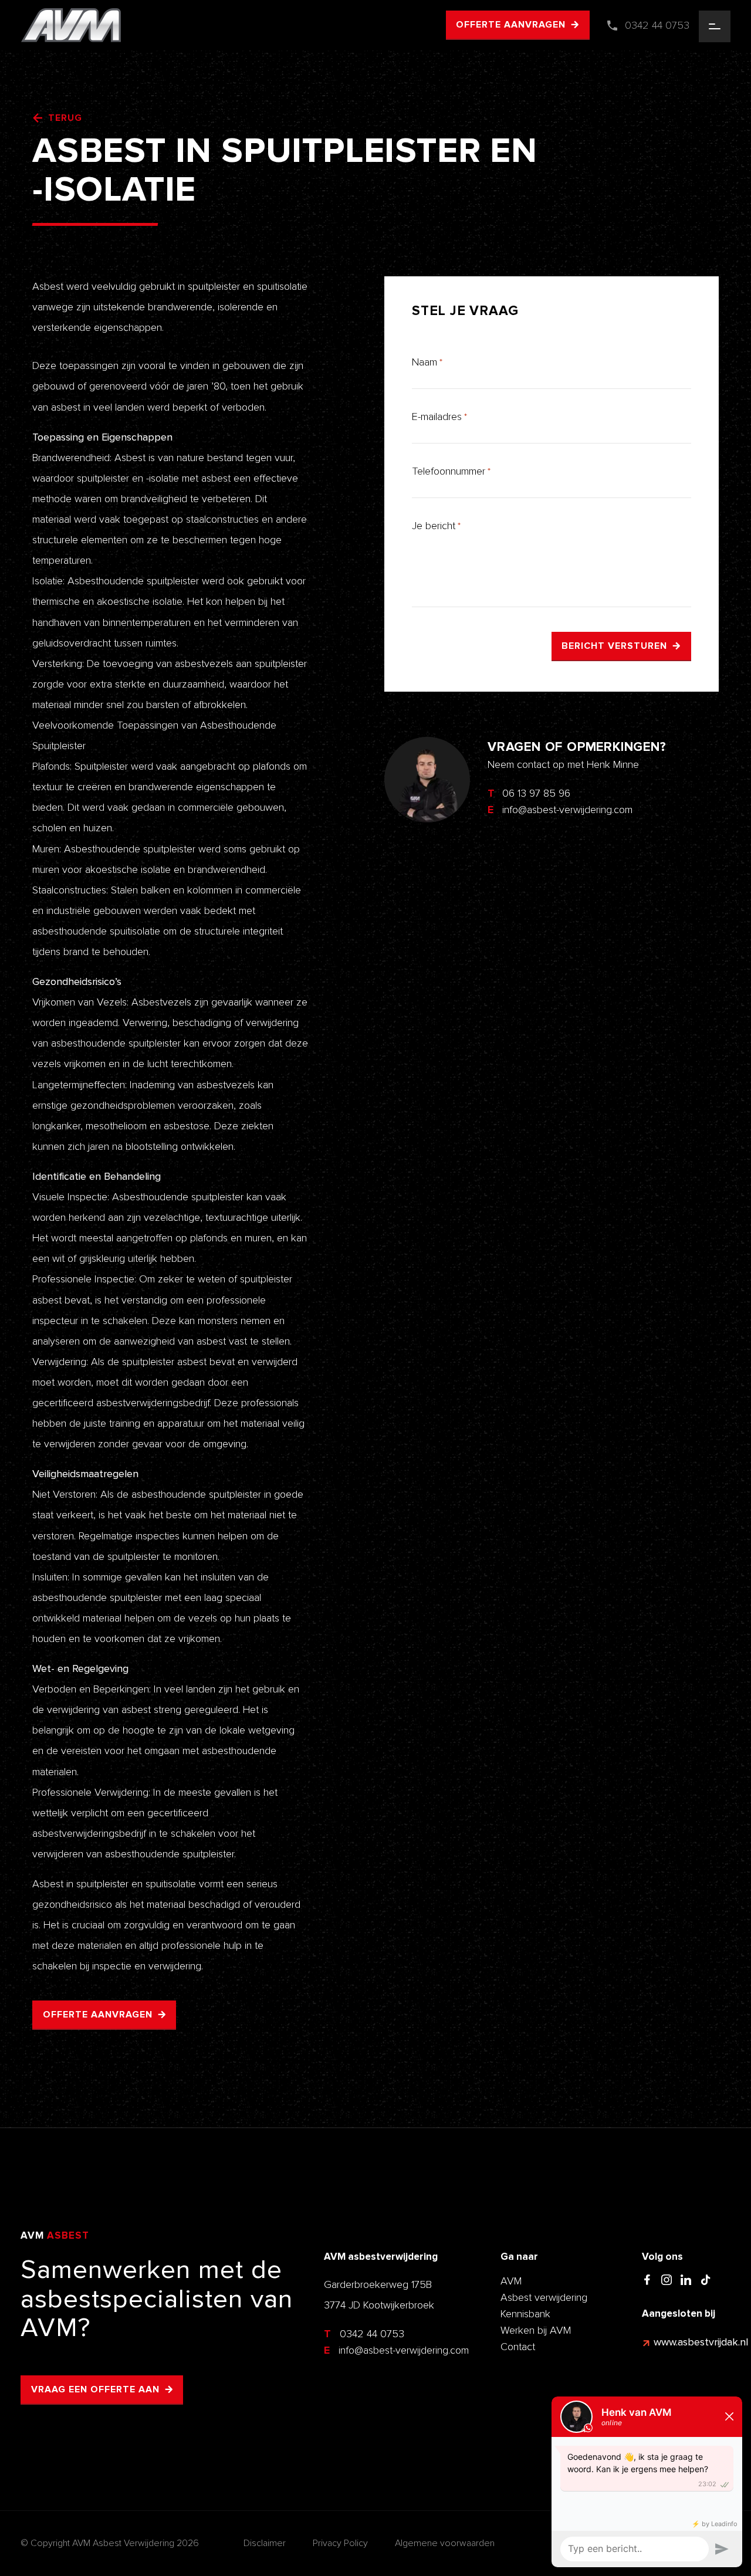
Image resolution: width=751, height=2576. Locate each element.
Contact (518, 2347)
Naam (427, 362)
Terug (65, 118)
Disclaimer (265, 2543)
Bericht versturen (614, 646)
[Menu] (715, 26)
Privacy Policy (340, 2543)
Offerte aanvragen (511, 25)
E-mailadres (439, 417)
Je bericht (436, 526)
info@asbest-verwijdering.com (396, 2350)
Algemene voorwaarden (445, 2543)
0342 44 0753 (364, 2334)
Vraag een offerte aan (95, 2389)
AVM (511, 2281)
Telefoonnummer (451, 471)
